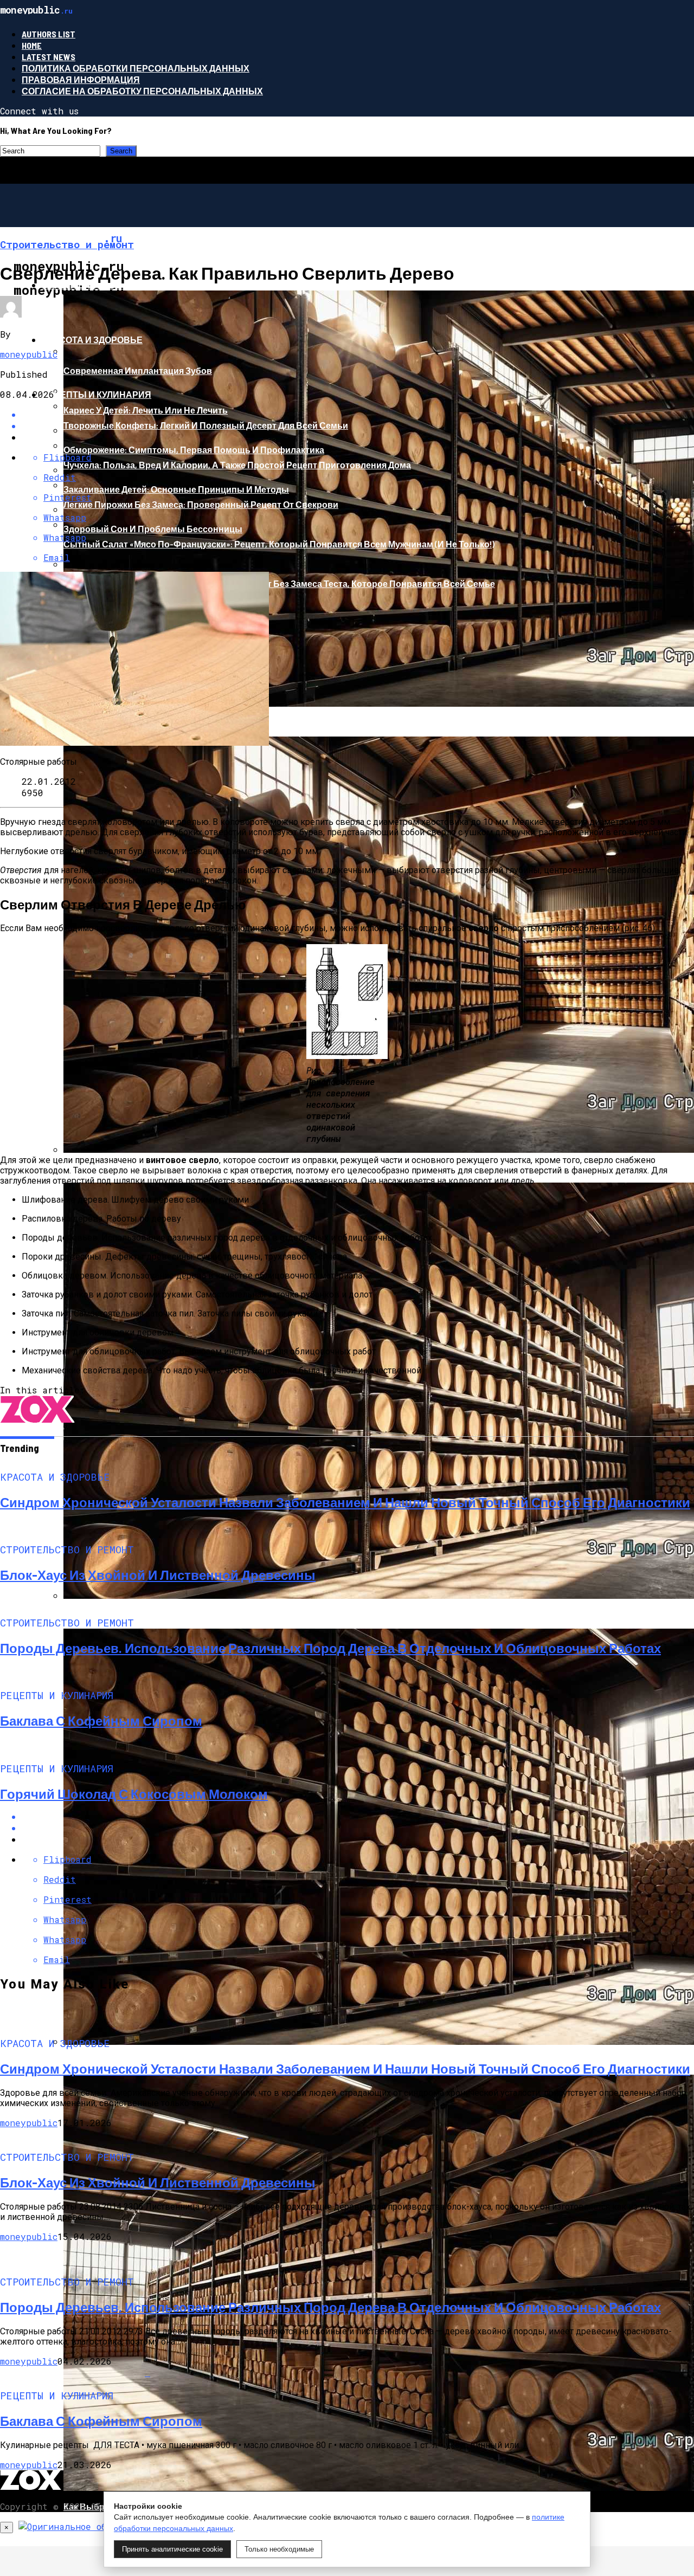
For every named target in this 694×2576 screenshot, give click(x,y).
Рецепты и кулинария (97, 394)
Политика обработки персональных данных (136, 68)
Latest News (49, 57)
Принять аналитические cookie (172, 2549)
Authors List (49, 34)
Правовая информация (81, 79)
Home (32, 45)
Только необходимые (279, 2549)
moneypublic (29, 354)
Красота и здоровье (92, 340)
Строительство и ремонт (105, 285)
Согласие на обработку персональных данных (142, 91)
